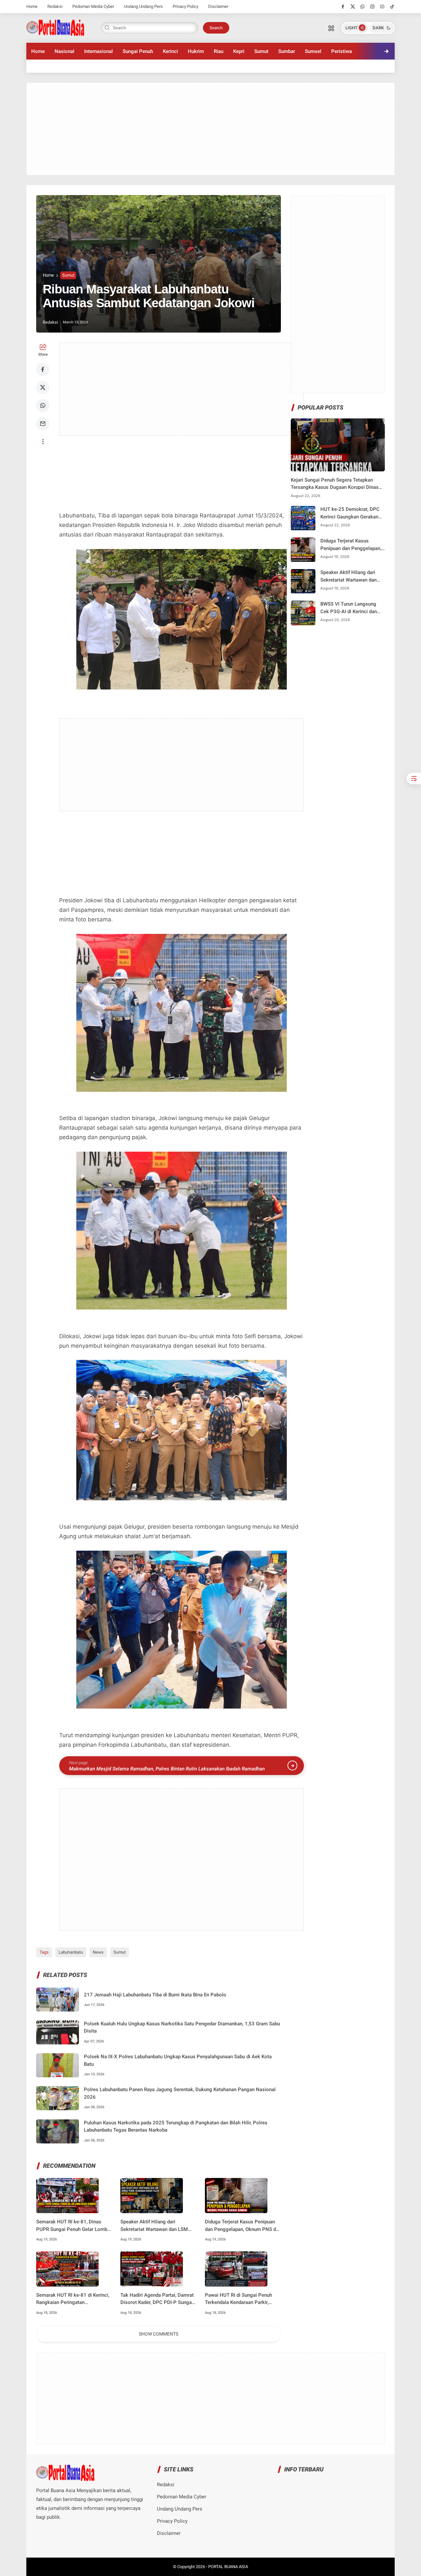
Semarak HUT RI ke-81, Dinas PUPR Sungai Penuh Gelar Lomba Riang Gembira (73, 2226)
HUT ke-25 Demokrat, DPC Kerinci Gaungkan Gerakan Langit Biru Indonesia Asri (350, 514)
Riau (219, 51)
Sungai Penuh (138, 51)
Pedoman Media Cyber (93, 6)
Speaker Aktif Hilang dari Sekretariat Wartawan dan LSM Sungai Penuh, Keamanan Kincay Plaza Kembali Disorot (156, 2226)
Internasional (99, 51)
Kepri (239, 51)
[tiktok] (392, 7)
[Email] (43, 424)
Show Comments (159, 2334)
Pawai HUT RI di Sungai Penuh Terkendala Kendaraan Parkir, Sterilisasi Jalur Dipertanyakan (238, 2299)
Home (32, 6)
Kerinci (170, 51)
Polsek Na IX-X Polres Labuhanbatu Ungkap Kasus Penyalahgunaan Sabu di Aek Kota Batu (178, 2060)
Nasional (64, 51)
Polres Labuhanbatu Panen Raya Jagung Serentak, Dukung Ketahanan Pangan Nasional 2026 (180, 2093)
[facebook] (343, 7)
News (98, 1952)
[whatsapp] (363, 7)
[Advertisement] (210, 129)
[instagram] (372, 7)
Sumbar (287, 51)
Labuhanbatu (71, 1952)
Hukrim (196, 51)
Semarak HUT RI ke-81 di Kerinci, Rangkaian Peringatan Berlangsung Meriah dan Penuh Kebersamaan (73, 2299)
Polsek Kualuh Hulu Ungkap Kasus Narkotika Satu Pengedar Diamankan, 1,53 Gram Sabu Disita (182, 2027)
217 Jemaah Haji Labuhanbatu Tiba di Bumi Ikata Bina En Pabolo (155, 1995)
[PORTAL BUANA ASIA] (55, 27)
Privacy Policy (186, 6)
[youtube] (382, 7)
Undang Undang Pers (143, 6)
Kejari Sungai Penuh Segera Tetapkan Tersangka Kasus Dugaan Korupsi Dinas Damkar (335, 484)
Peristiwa (342, 51)
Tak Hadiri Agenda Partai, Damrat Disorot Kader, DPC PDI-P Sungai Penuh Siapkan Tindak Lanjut (157, 2299)
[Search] (331, 28)
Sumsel (313, 51)
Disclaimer (218, 6)
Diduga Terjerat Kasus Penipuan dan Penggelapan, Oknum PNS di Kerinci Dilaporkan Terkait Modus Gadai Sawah (241, 2226)
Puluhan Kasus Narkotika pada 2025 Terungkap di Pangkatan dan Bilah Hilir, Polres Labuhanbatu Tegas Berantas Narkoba (176, 2126)
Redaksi (55, 6)
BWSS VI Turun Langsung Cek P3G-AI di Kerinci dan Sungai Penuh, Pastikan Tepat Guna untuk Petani (349, 608)
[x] (353, 7)
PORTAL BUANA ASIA (228, 2567)
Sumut (261, 51)
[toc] (414, 778)
